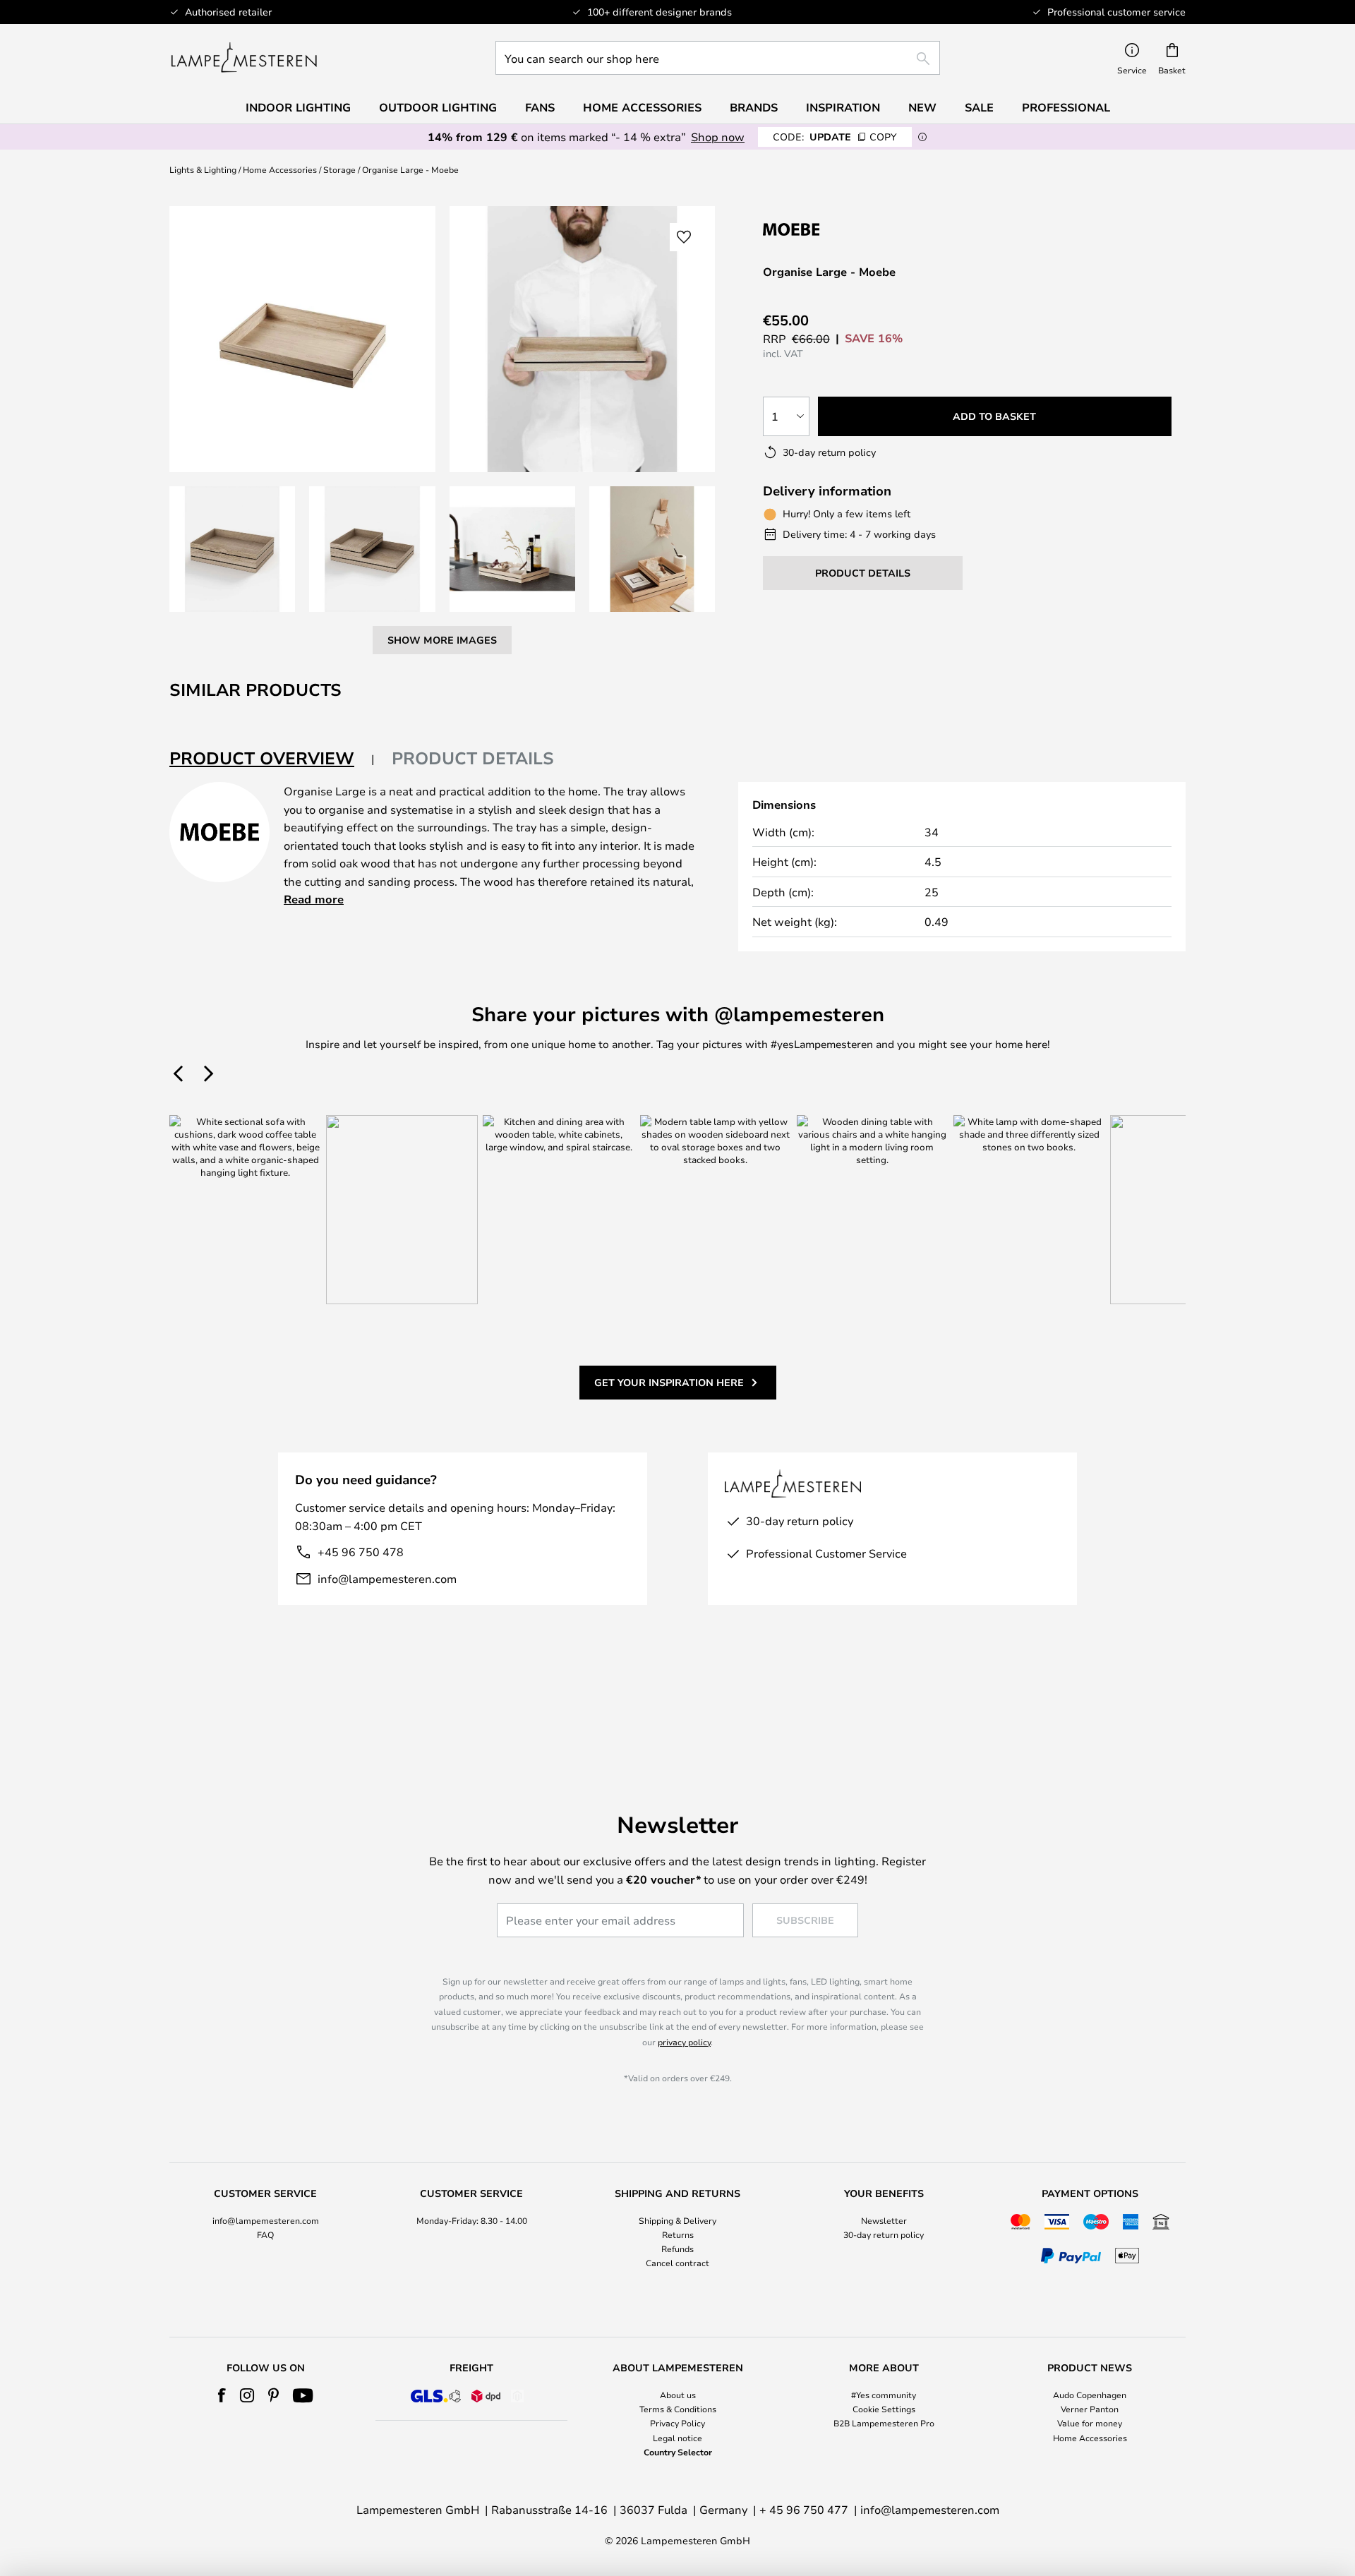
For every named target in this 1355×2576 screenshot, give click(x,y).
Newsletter (884, 2220)
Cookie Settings (884, 2409)
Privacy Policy (677, 2423)
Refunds (677, 2249)
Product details (473, 758)
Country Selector (678, 2452)
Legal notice (677, 2438)
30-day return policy (884, 2234)
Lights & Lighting (203, 169)
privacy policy (684, 2042)
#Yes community (884, 2395)
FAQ (265, 2234)
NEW (922, 107)
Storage (339, 169)
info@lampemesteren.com (387, 1578)
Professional (1066, 107)
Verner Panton (1090, 2409)
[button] (232, 549)
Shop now (718, 137)
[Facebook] (222, 2395)
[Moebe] (838, 229)
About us (678, 2395)
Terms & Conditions (678, 2409)
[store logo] (244, 58)
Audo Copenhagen (1090, 2395)
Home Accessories (280, 169)
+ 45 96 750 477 (804, 2509)
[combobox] (718, 58)
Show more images (442, 640)
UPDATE (835, 137)
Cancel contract (677, 2263)
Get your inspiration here (669, 1382)
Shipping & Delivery (677, 2220)
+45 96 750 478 (361, 1552)
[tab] (272, 759)
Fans (540, 107)
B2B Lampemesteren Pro (884, 2423)
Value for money (1090, 2423)
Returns (678, 2234)
